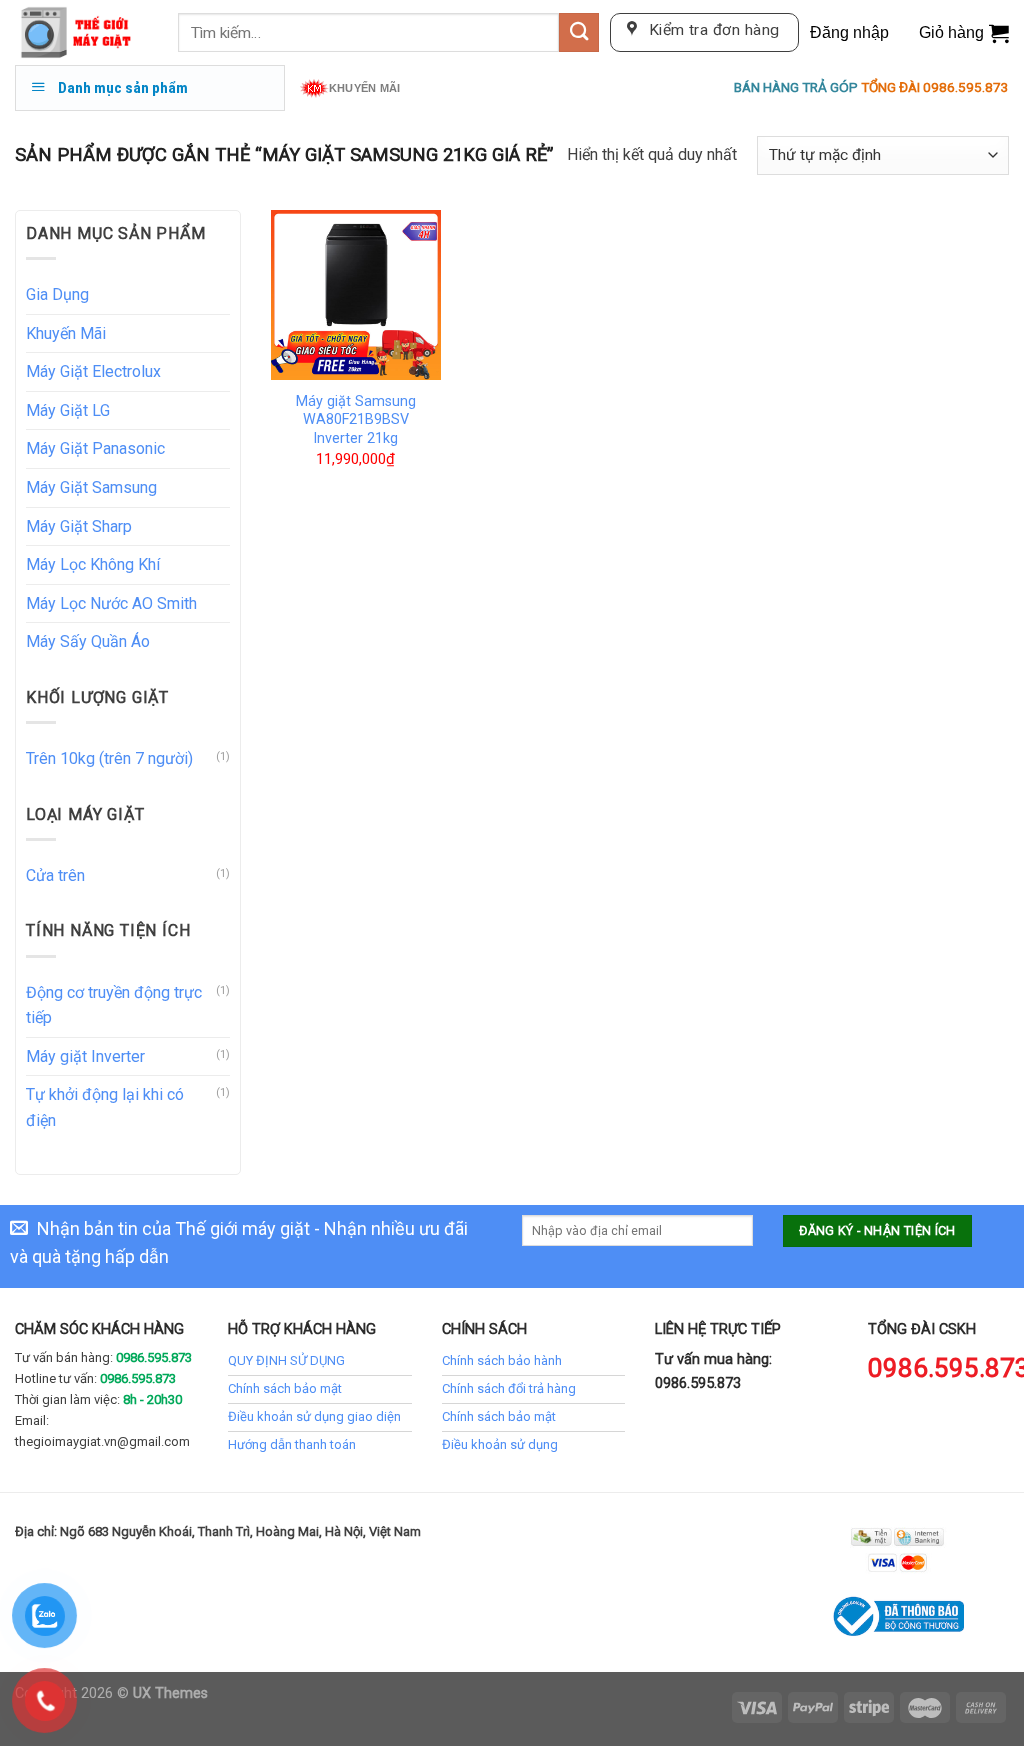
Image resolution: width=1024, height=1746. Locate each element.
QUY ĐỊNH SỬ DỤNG (286, 1360)
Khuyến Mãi (66, 333)
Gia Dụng (57, 294)
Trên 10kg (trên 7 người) (109, 758)
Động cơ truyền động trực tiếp (114, 1005)
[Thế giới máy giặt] (81, 32)
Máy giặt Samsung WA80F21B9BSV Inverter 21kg (356, 420)
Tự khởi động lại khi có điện (105, 1107)
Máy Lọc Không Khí (93, 564)
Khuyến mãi (364, 88)
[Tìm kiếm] (579, 32)
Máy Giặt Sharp (79, 526)
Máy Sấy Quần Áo (88, 641)
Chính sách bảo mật (285, 1388)
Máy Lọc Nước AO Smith (111, 603)
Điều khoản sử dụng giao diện (314, 1416)
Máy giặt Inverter (85, 1056)
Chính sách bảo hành (502, 1360)
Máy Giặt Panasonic (95, 448)
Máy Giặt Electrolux (93, 371)
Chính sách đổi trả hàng (509, 1388)
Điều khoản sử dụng (500, 1444)
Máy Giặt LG (68, 410)
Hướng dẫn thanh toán (292, 1444)
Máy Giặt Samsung (91, 487)
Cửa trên (55, 875)
